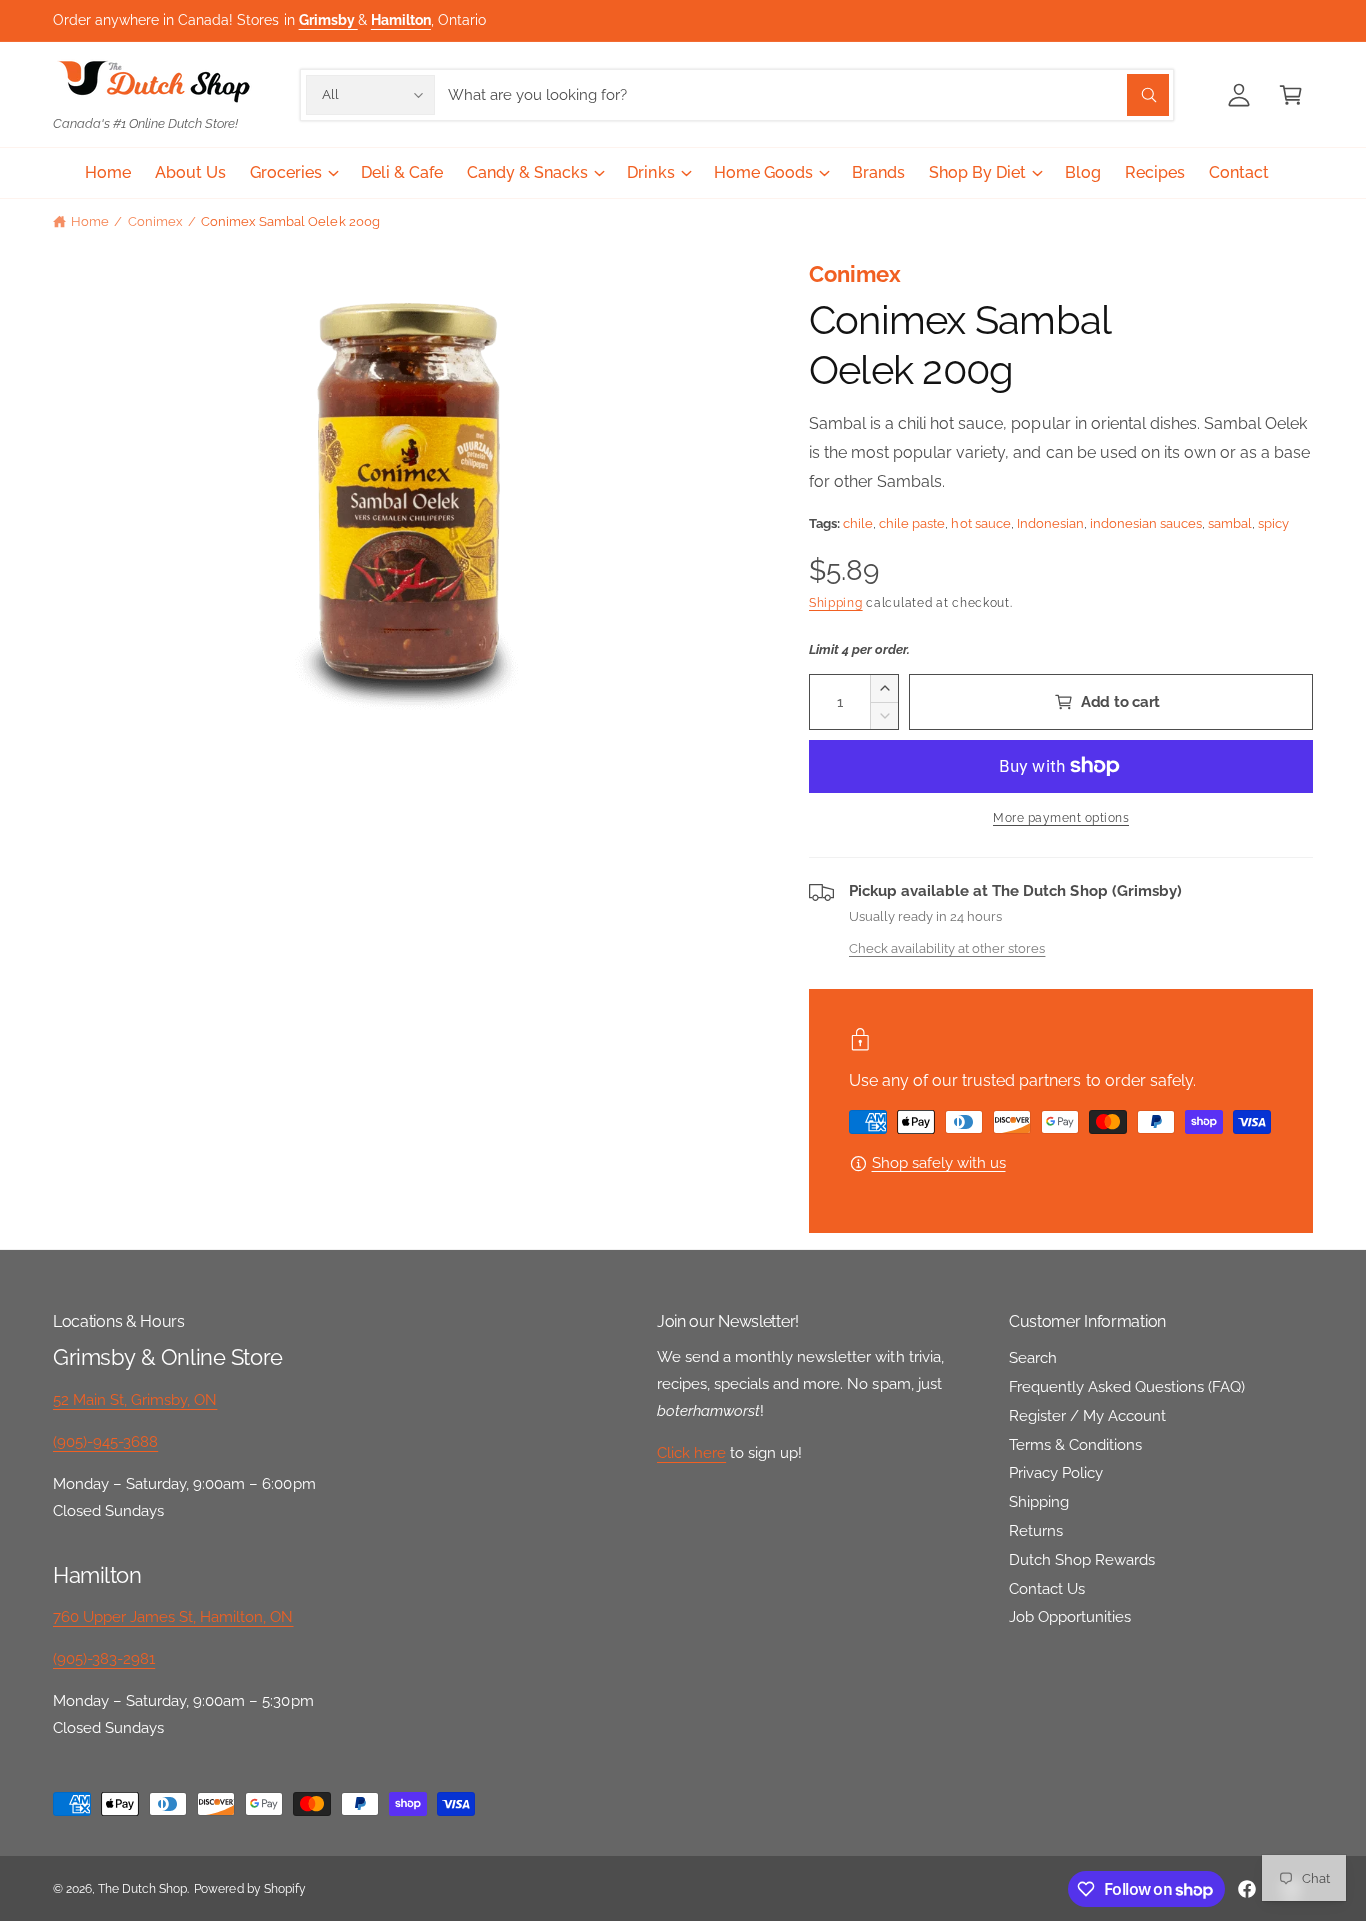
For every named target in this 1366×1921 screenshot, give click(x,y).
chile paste (912, 523)
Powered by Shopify (249, 1889)
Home (90, 221)
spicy (1273, 523)
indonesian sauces (1146, 523)
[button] (1291, 95)
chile (858, 523)
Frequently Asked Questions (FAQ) (1127, 1387)
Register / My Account (1087, 1416)
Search (1033, 1358)
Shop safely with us (939, 1163)
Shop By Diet (977, 172)
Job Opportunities (1070, 1617)
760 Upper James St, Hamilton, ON (173, 1617)
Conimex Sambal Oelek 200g (290, 221)
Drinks (650, 172)
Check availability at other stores (947, 948)
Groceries (286, 172)
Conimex (155, 221)
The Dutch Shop (142, 1889)
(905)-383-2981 (104, 1659)
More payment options (1061, 818)
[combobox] (808, 95)
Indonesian (1050, 523)
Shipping (836, 603)
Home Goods (763, 172)
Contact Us (1047, 1589)
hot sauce (980, 523)
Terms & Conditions (1075, 1445)
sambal (1230, 523)
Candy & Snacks (527, 172)
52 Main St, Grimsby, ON (135, 1400)
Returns (1036, 1531)
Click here (691, 1453)
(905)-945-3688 (105, 1442)
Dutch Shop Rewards (1082, 1560)
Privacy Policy (1056, 1473)
